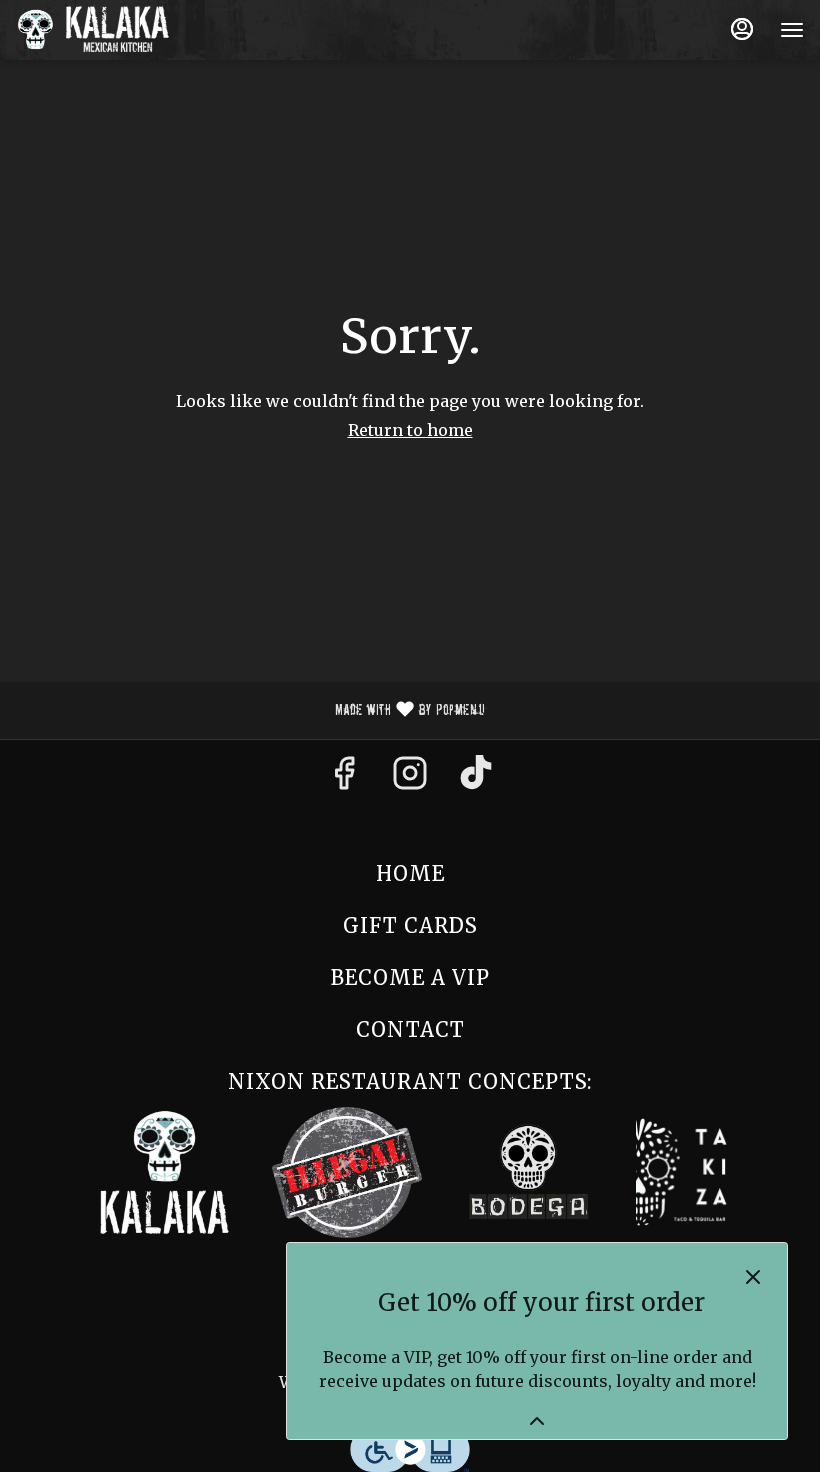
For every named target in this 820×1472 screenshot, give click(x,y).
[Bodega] (529, 1170)
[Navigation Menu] (792, 30)
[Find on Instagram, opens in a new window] (410, 779)
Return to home (410, 430)
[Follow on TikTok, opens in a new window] (476, 779)
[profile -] (742, 29)
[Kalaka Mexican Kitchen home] (106, 30)
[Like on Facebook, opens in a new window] (344, 779)
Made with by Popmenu (250, 711)
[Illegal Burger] (347, 1170)
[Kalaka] (165, 1170)
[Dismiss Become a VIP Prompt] (753, 1277)
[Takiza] (683, 1170)
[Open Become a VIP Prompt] (537, 1421)
